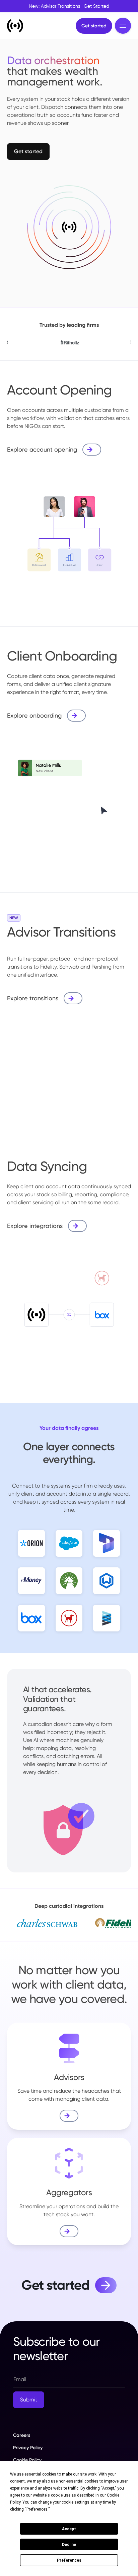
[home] (15, 26)
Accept (69, 2529)
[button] (123, 26)
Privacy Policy (28, 2448)
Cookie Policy (27, 2460)
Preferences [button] (37, 2509)
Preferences (69, 2560)
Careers (22, 2435)
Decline (69, 2545)
